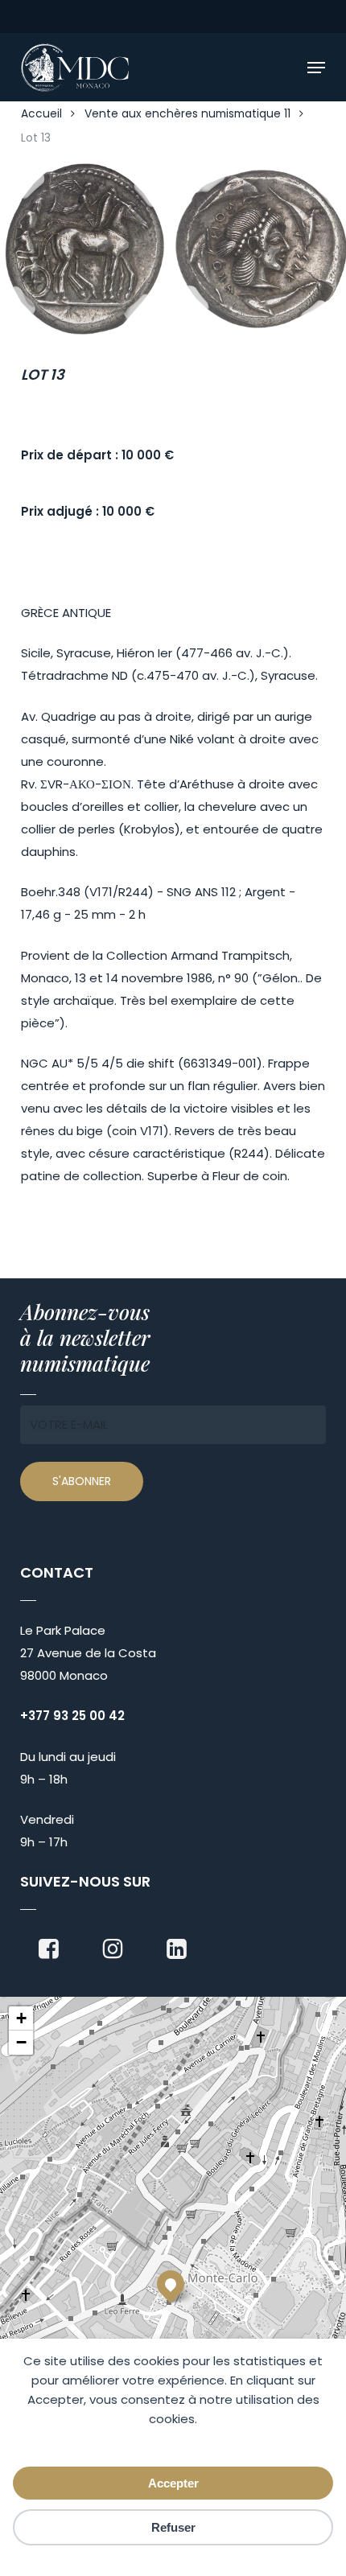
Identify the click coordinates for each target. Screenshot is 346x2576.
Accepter (173, 2483)
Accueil (41, 114)
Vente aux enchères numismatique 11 (187, 114)
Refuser (173, 2527)
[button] (316, 68)
